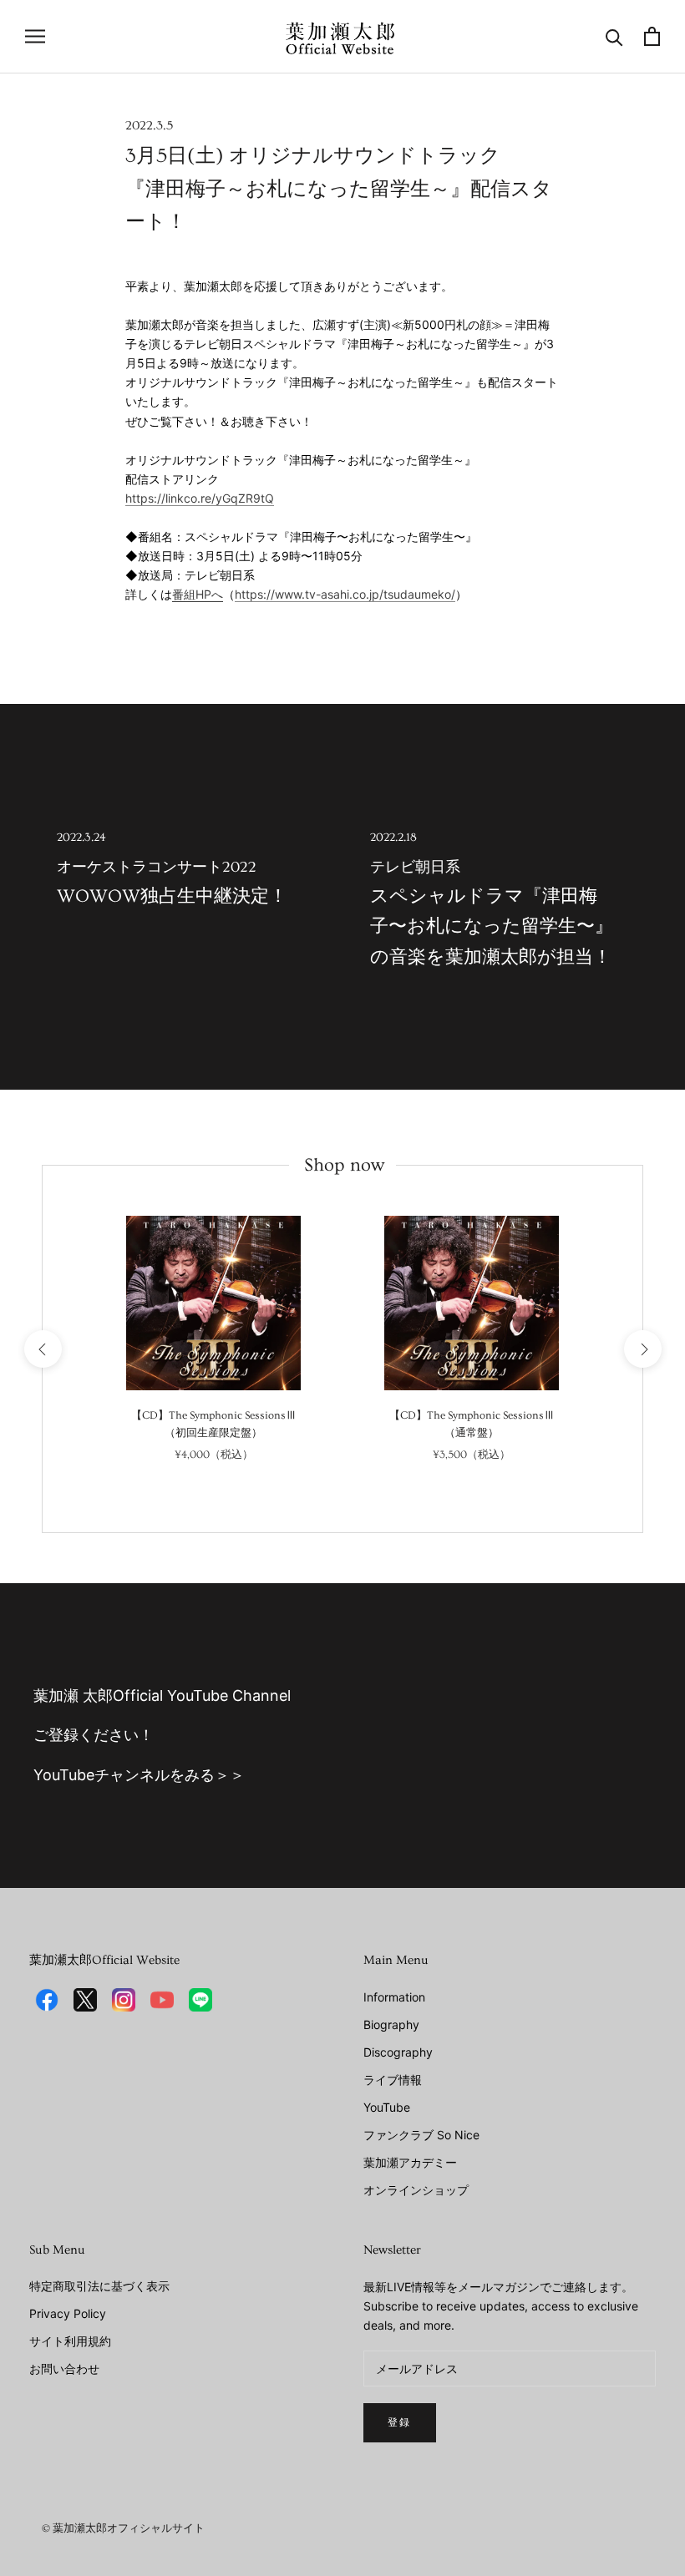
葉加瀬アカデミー (410, 2162)
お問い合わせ (64, 2369)
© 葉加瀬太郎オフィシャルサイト (123, 2528)
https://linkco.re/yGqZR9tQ (200, 498)
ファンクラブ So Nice (421, 2135)
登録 (400, 2423)
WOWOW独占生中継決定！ (172, 869)
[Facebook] (47, 2000)
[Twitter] (85, 2000)
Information (394, 1997)
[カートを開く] (652, 36)
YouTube (387, 2107)
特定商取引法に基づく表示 (99, 2286)
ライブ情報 (393, 2080)
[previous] (42, 1349)
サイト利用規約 (70, 2341)
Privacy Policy (68, 2313)
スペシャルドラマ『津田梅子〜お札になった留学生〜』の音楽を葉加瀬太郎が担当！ (492, 899)
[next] (642, 1349)
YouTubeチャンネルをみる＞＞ (139, 1775)
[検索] (614, 36)
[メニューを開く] (35, 36)
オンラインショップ (416, 2190)
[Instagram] (124, 2000)
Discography (398, 2052)
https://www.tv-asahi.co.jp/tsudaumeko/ (345, 594)
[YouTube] (162, 2000)
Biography (391, 2024)
